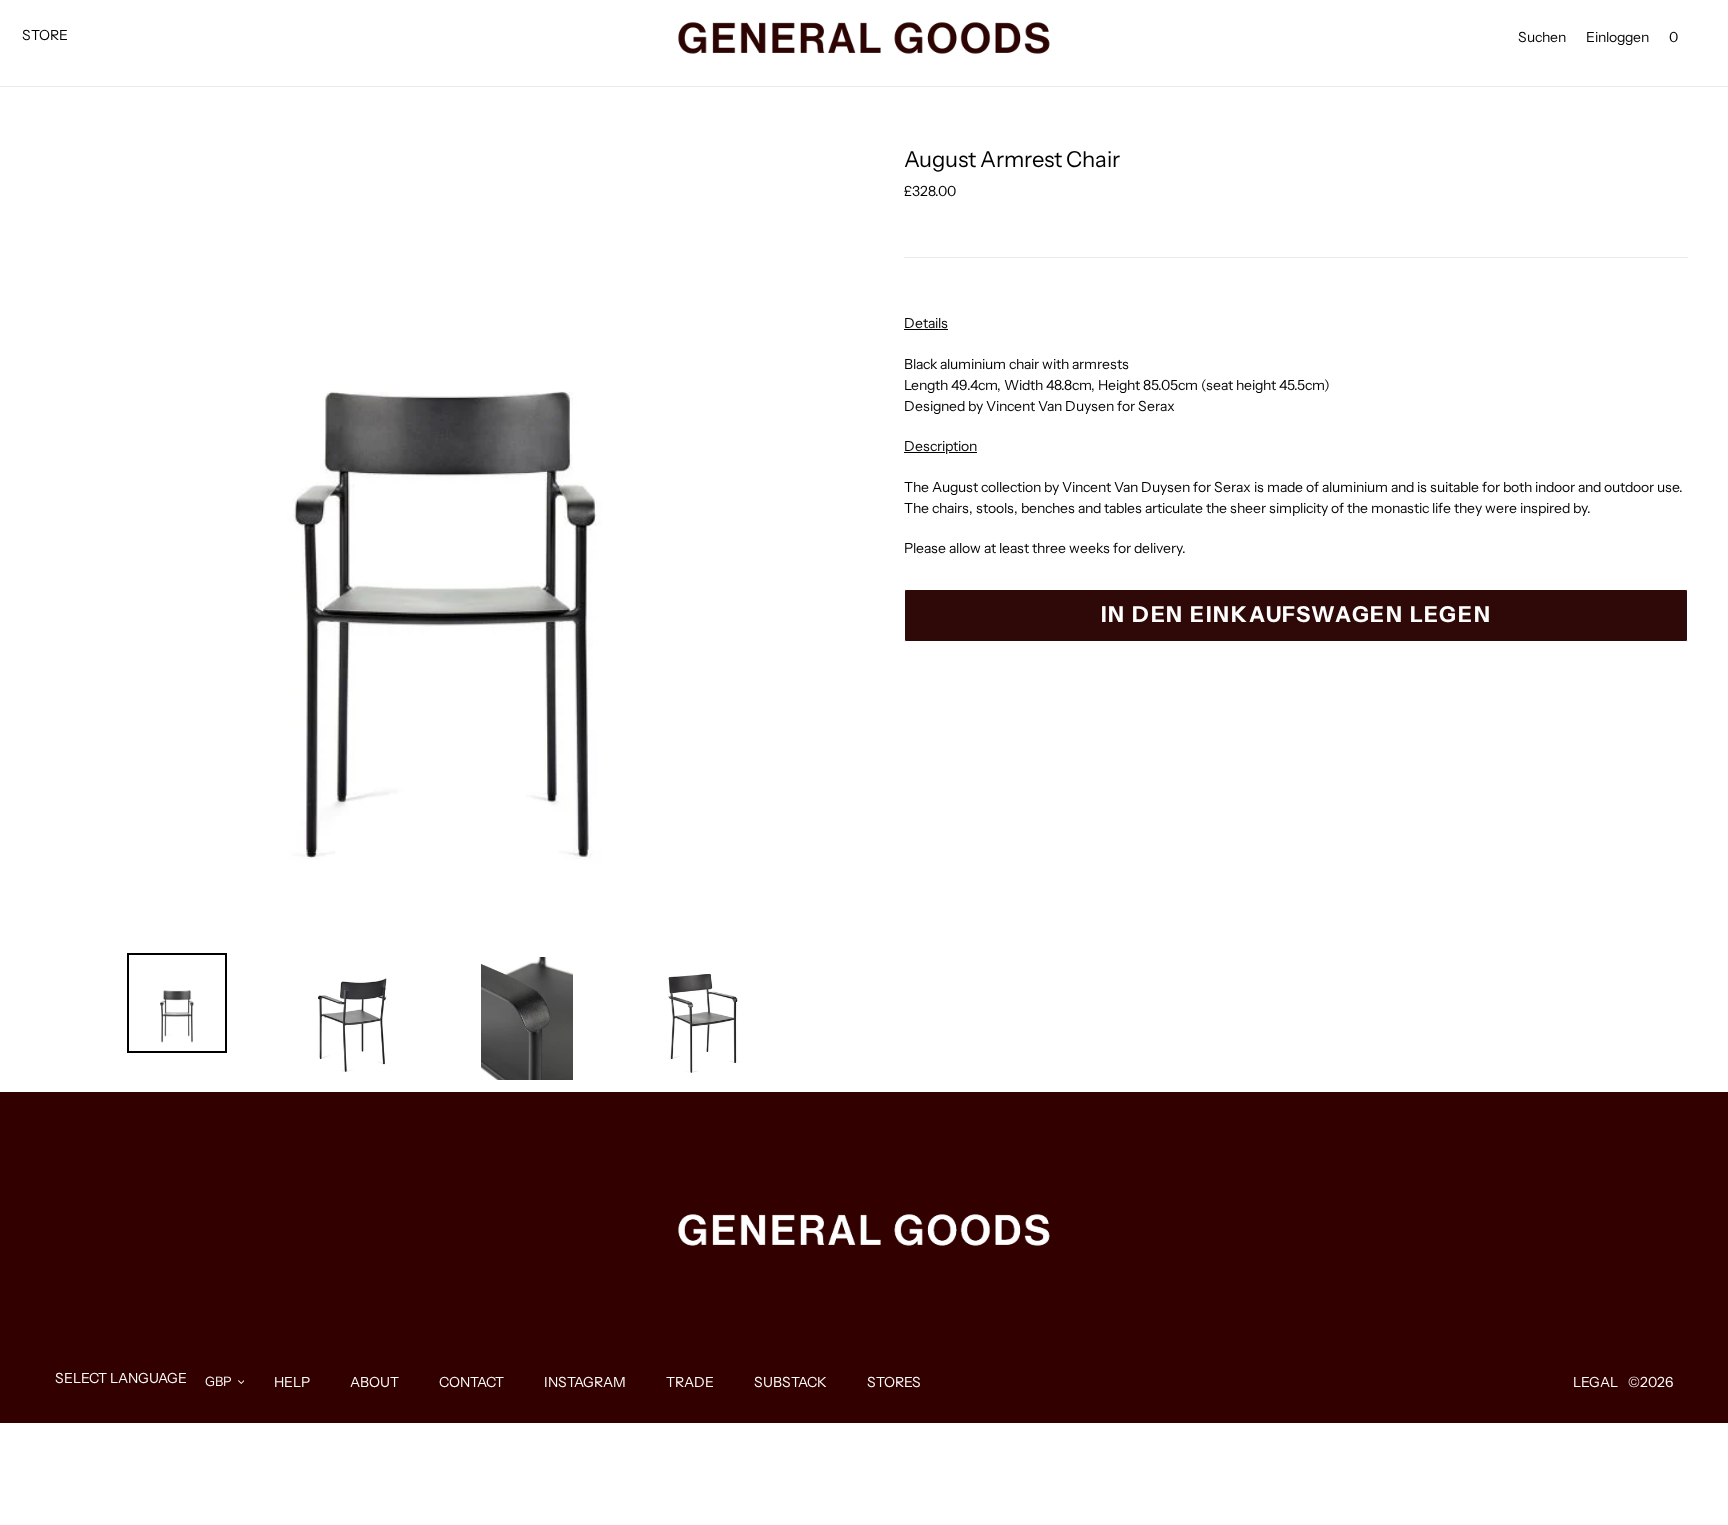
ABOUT (374, 1382)
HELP (292, 1382)
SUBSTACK (790, 1382)
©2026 (1650, 1382)
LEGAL (1595, 1382)
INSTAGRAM (585, 1382)
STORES (894, 1382)
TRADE (690, 1382)
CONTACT (471, 1382)
